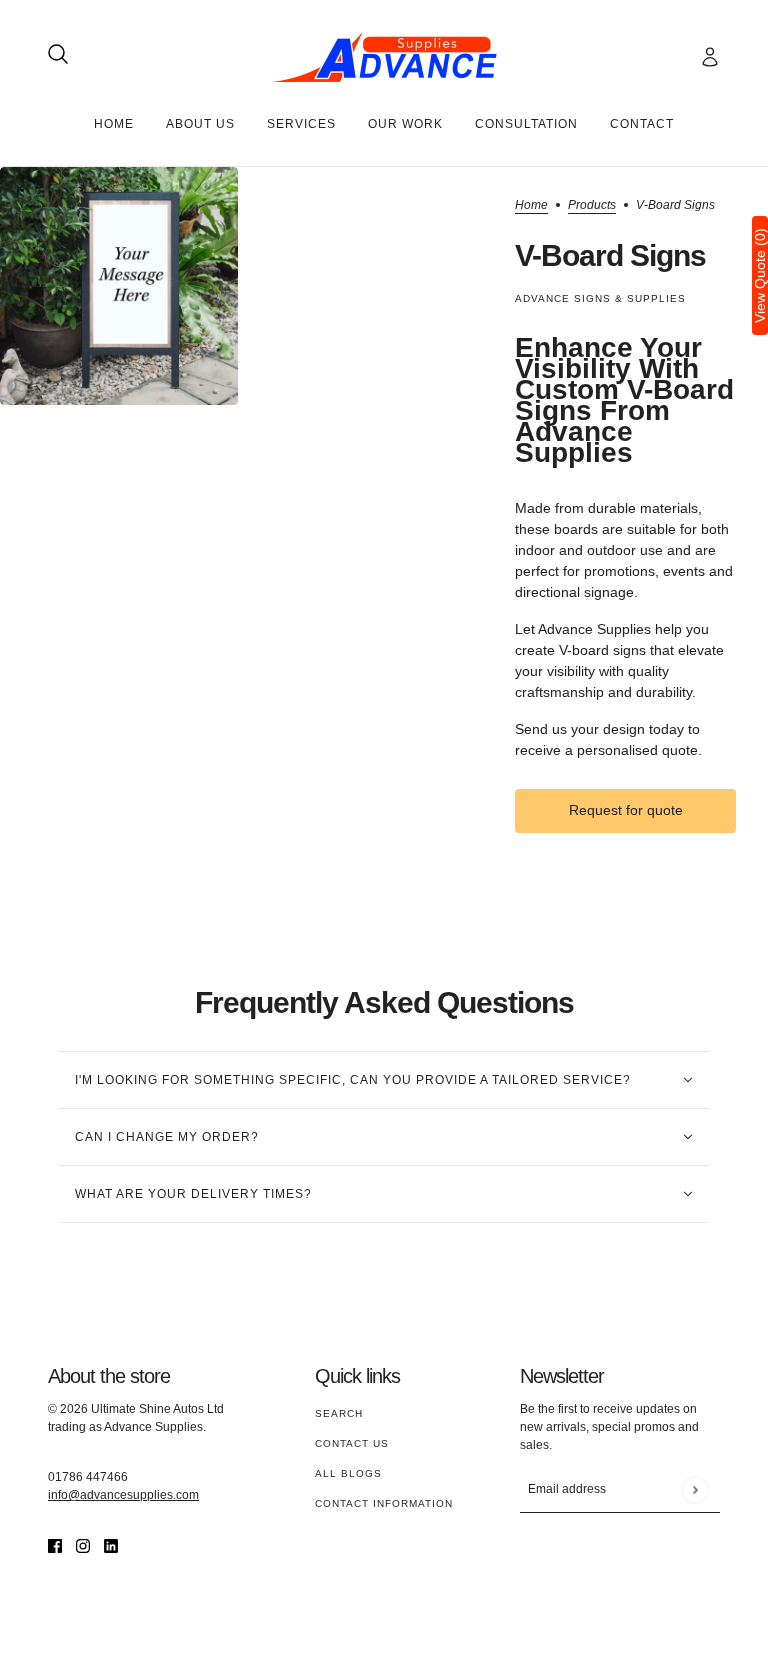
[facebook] (55, 1545)
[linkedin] (111, 1545)
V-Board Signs (610, 254)
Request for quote (626, 810)
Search (339, 1413)
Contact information (384, 1503)
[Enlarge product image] (119, 286)
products (592, 205)
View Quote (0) (760, 275)
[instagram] (83, 1545)
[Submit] (694, 1489)
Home (531, 205)
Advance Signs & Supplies (600, 298)
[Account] (710, 57)
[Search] (58, 54)
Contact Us (352, 1443)
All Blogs (348, 1473)
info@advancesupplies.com (123, 1495)
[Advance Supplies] (384, 57)
